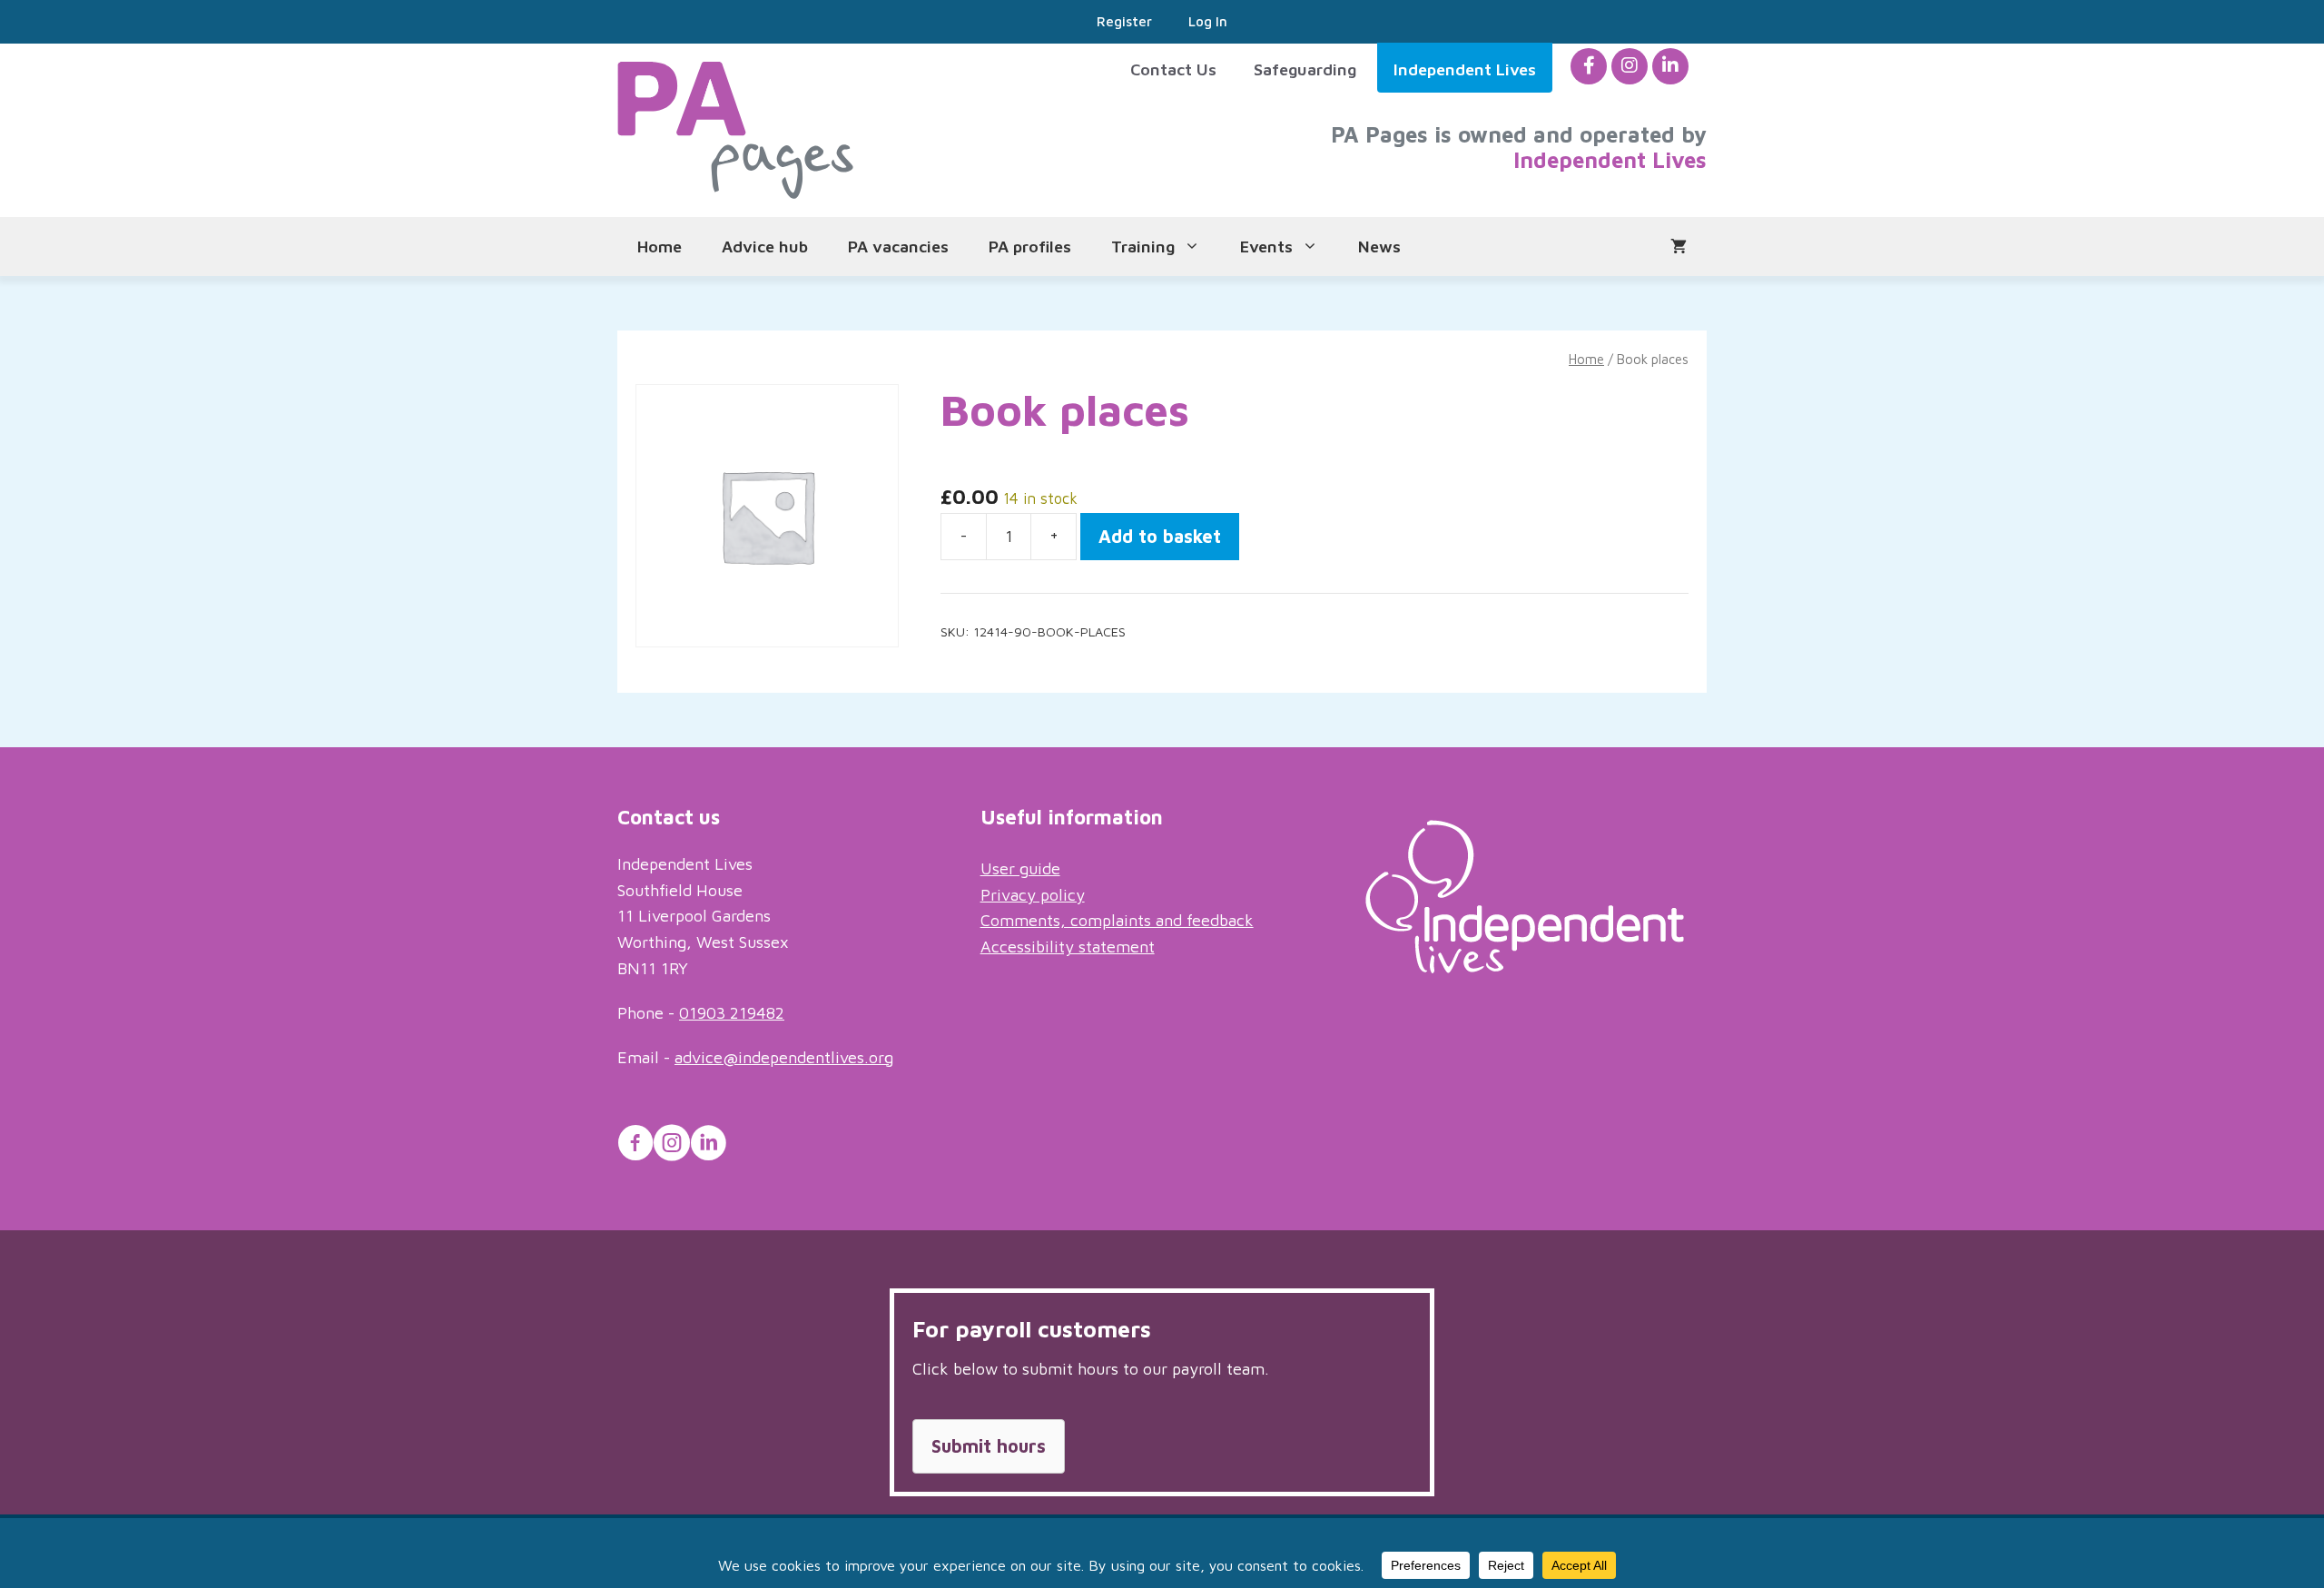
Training (1143, 247)
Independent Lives (1465, 69)
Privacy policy (1033, 895)
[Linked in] (1670, 66)
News (1379, 247)
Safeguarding (1305, 69)
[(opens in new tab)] (1525, 967)
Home (660, 247)
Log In (1208, 21)
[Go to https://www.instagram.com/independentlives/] (672, 1146)
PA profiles (1030, 247)
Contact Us (1173, 69)
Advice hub (765, 247)
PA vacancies (898, 247)
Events (1266, 247)
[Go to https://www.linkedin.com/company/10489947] (708, 1146)
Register (1124, 21)
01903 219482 (732, 1013)
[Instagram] (1630, 66)
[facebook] (1589, 66)
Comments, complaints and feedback (1117, 920)
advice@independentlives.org (784, 1057)
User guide (1020, 868)
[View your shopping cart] (1679, 247)
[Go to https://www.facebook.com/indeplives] (635, 1146)
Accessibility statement (1068, 947)
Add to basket (1160, 536)
